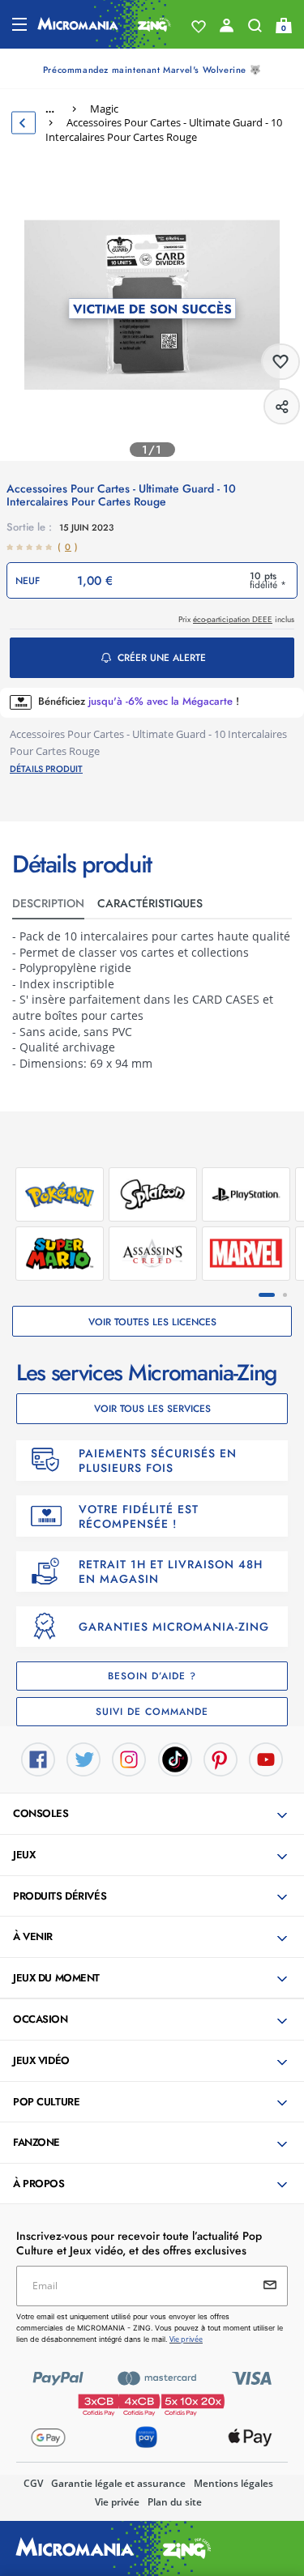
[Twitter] (83, 1759)
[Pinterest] (221, 1759)
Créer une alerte (162, 658)
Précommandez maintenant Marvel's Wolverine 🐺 (152, 70)
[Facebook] (38, 1759)
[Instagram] (129, 1759)
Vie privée (117, 2502)
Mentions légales (233, 2483)
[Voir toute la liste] (199, 27)
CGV (33, 2483)
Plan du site (175, 2502)
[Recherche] (255, 29)
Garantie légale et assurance (118, 2483)
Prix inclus (236, 619)
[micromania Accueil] (104, 24)
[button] (154, 1815)
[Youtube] (266, 1759)
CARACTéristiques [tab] (150, 903)
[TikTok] (175, 1759)
